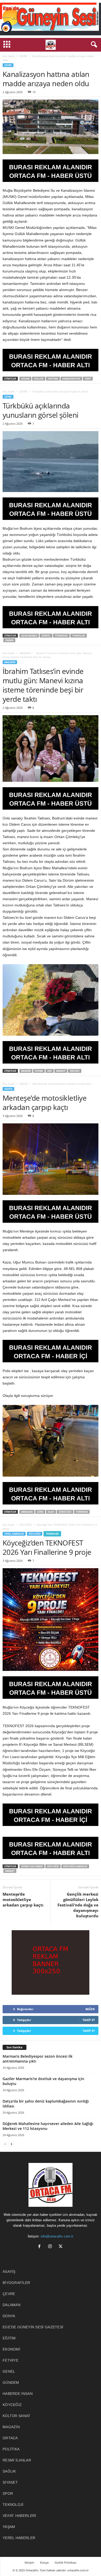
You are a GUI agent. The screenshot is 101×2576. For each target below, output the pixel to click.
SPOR (8, 2493)
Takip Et (89, 2020)
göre (40, 1512)
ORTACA (10, 2438)
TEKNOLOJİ (52, 1534)
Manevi (61, 1071)
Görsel (46, 636)
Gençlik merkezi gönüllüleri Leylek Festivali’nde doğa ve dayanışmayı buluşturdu (78, 1905)
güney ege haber (32, 1866)
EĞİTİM (9, 2338)
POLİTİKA (11, 2449)
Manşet (10, 1871)
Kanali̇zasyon (71, 379)
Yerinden (82, 1512)
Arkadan (27, 1512)
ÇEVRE (23, 56)
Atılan (25, 379)
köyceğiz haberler (75, 1866)
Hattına (53, 379)
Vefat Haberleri (19, 2516)
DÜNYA (9, 2316)
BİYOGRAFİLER (16, 2283)
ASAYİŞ (23, 1084)
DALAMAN (12, 2305)
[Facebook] (41, 2247)
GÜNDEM (11, 2382)
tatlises (75, 1071)
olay (51, 1512)
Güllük (39, 379)
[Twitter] (61, 2247)
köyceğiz (53, 1866)
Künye (44, 2562)
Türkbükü (61, 636)
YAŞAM (9, 2527)
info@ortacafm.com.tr (57, 2236)
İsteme (39, 1071)
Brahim (26, 1071)
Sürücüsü (65, 1512)
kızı (50, 1071)
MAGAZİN (25, 653)
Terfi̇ (88, 379)
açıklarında (29, 636)
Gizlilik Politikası (66, 2562)
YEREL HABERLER (14, 1534)
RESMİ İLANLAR (17, 2460)
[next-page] (11, 2144)
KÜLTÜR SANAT (17, 2416)
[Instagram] (51, 2247)
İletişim (29, 2562)
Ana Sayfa (9, 56)
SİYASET (10, 2482)
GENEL (9, 2371)
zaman (9, 640)
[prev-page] (5, 2144)
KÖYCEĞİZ (26, 1525)
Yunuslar (79, 636)
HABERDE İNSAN (18, 2394)
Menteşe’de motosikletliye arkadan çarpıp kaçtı (23, 1899)
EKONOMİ (11, 2349)
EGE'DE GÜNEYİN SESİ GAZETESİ (33, 2327)
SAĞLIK (9, 2471)
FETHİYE (10, 2360)
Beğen (90, 2009)
